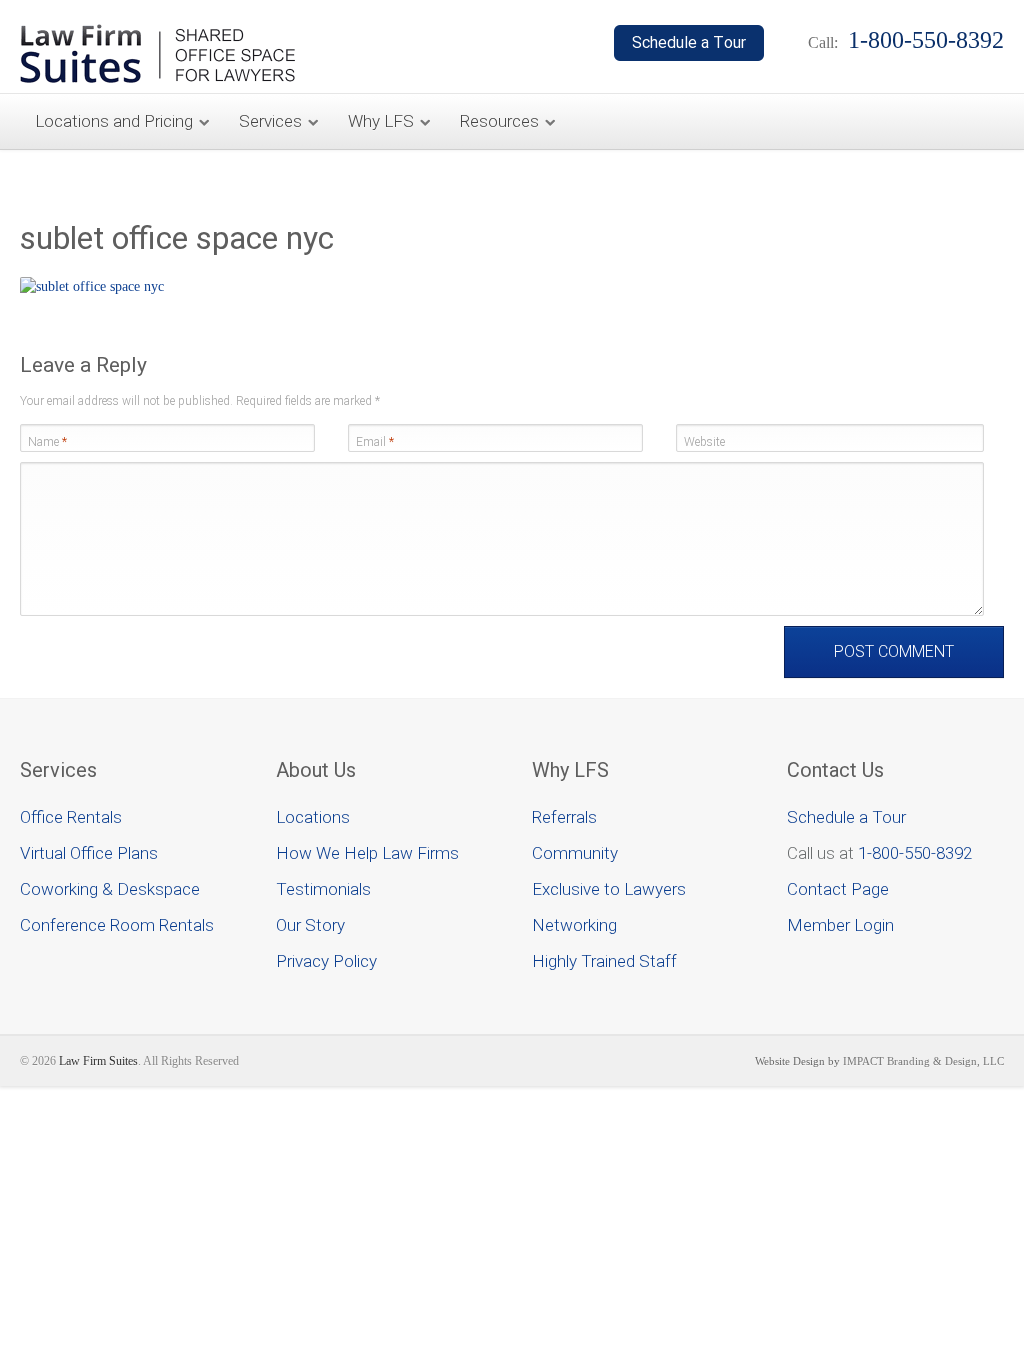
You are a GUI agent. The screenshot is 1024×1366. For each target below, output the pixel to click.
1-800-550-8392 (915, 853)
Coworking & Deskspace (110, 889)
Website (704, 442)
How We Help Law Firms (367, 853)
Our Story (310, 925)
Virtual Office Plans (89, 853)
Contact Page (838, 889)
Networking (574, 925)
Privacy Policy (326, 961)
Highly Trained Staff (604, 961)
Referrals (564, 817)
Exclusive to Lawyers (609, 889)
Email (375, 442)
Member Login (840, 925)
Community (575, 853)
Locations (313, 817)
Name (47, 442)
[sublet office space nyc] (92, 286)
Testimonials (323, 889)
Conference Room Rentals (117, 925)
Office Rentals (71, 817)
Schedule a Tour (846, 817)
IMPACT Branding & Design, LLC (923, 1061)
